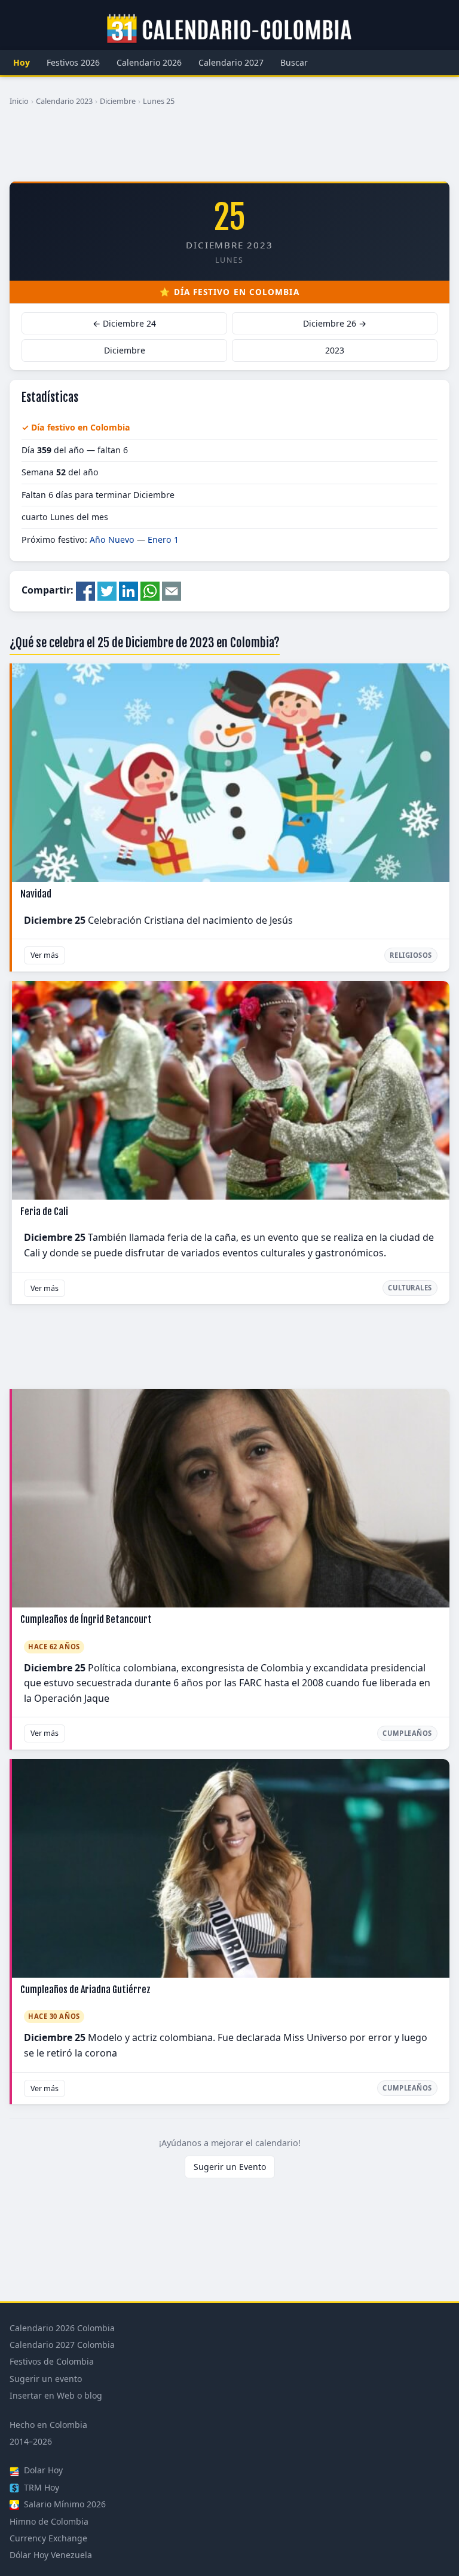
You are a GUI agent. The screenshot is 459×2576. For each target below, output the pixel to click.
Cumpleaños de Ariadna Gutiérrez (85, 1990)
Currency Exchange (48, 2538)
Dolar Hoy (42, 2470)
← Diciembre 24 (124, 323)
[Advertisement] (229, 149)
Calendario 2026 (149, 62)
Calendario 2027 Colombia (62, 2345)
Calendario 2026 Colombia (62, 2328)
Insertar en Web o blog (56, 2395)
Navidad (36, 894)
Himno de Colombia (49, 2521)
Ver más (45, 955)
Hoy (22, 62)
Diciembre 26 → (335, 323)
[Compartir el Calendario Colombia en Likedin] (128, 590)
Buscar (294, 62)
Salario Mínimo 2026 (64, 2504)
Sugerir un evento (46, 2379)
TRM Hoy (40, 2487)
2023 (335, 350)
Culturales (410, 1288)
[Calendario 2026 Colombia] (229, 29)
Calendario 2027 (231, 62)
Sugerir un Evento (230, 2167)
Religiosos (411, 955)
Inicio (19, 101)
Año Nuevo (112, 540)
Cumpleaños (407, 1733)
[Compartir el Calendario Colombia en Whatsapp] (150, 590)
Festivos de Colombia (52, 2361)
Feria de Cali (44, 1212)
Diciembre (118, 101)
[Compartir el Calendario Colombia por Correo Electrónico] (172, 590)
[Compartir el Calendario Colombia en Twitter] (107, 590)
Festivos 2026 (73, 62)
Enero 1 (163, 540)
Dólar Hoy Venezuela (51, 2555)
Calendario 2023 (64, 101)
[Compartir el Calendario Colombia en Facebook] (85, 590)
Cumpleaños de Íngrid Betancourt (86, 1619)
